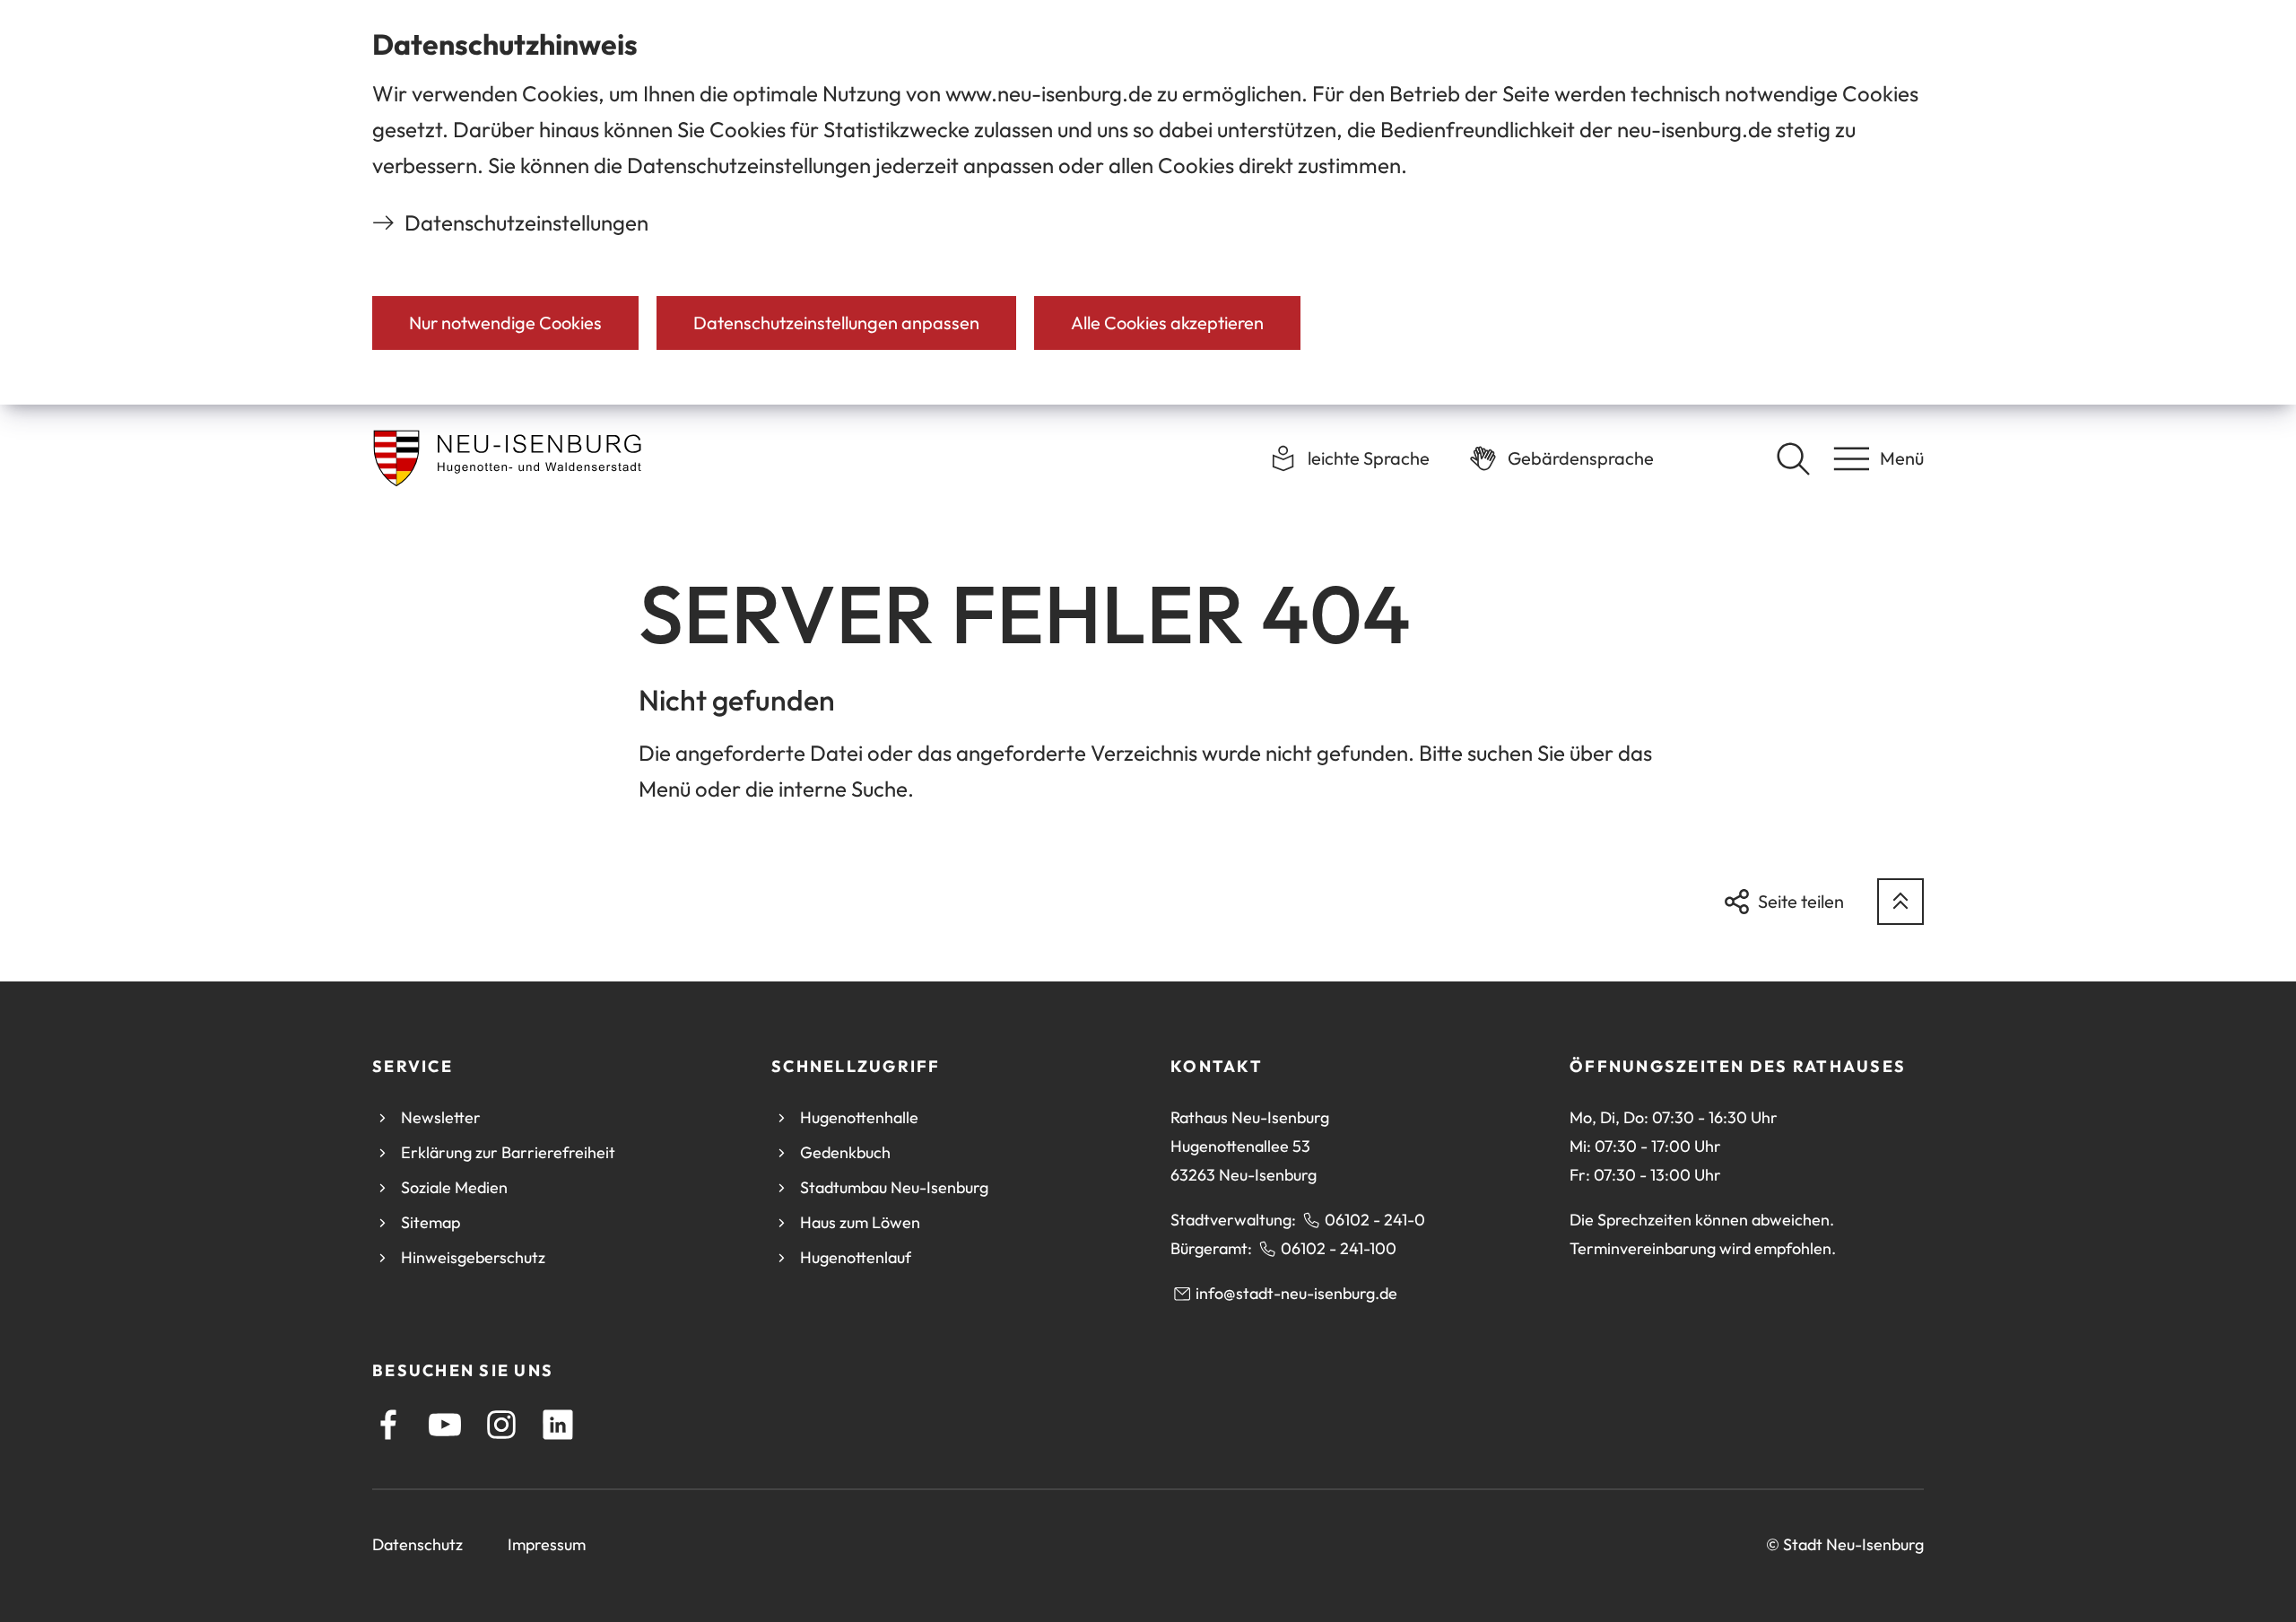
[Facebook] (388, 1425)
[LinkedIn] (558, 1425)
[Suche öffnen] (1793, 458)
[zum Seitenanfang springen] (1900, 902)
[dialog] (1148, 202)
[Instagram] (501, 1425)
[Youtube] (445, 1425)
